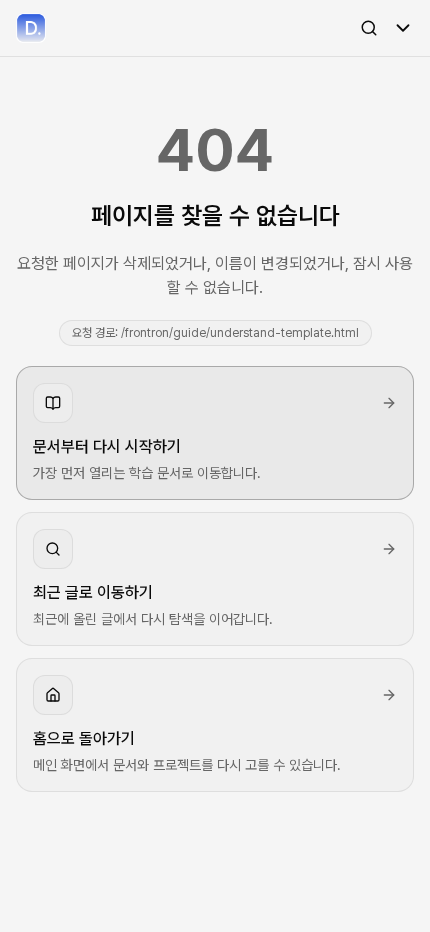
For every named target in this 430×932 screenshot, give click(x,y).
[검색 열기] (369, 28)
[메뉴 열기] (403, 28)
